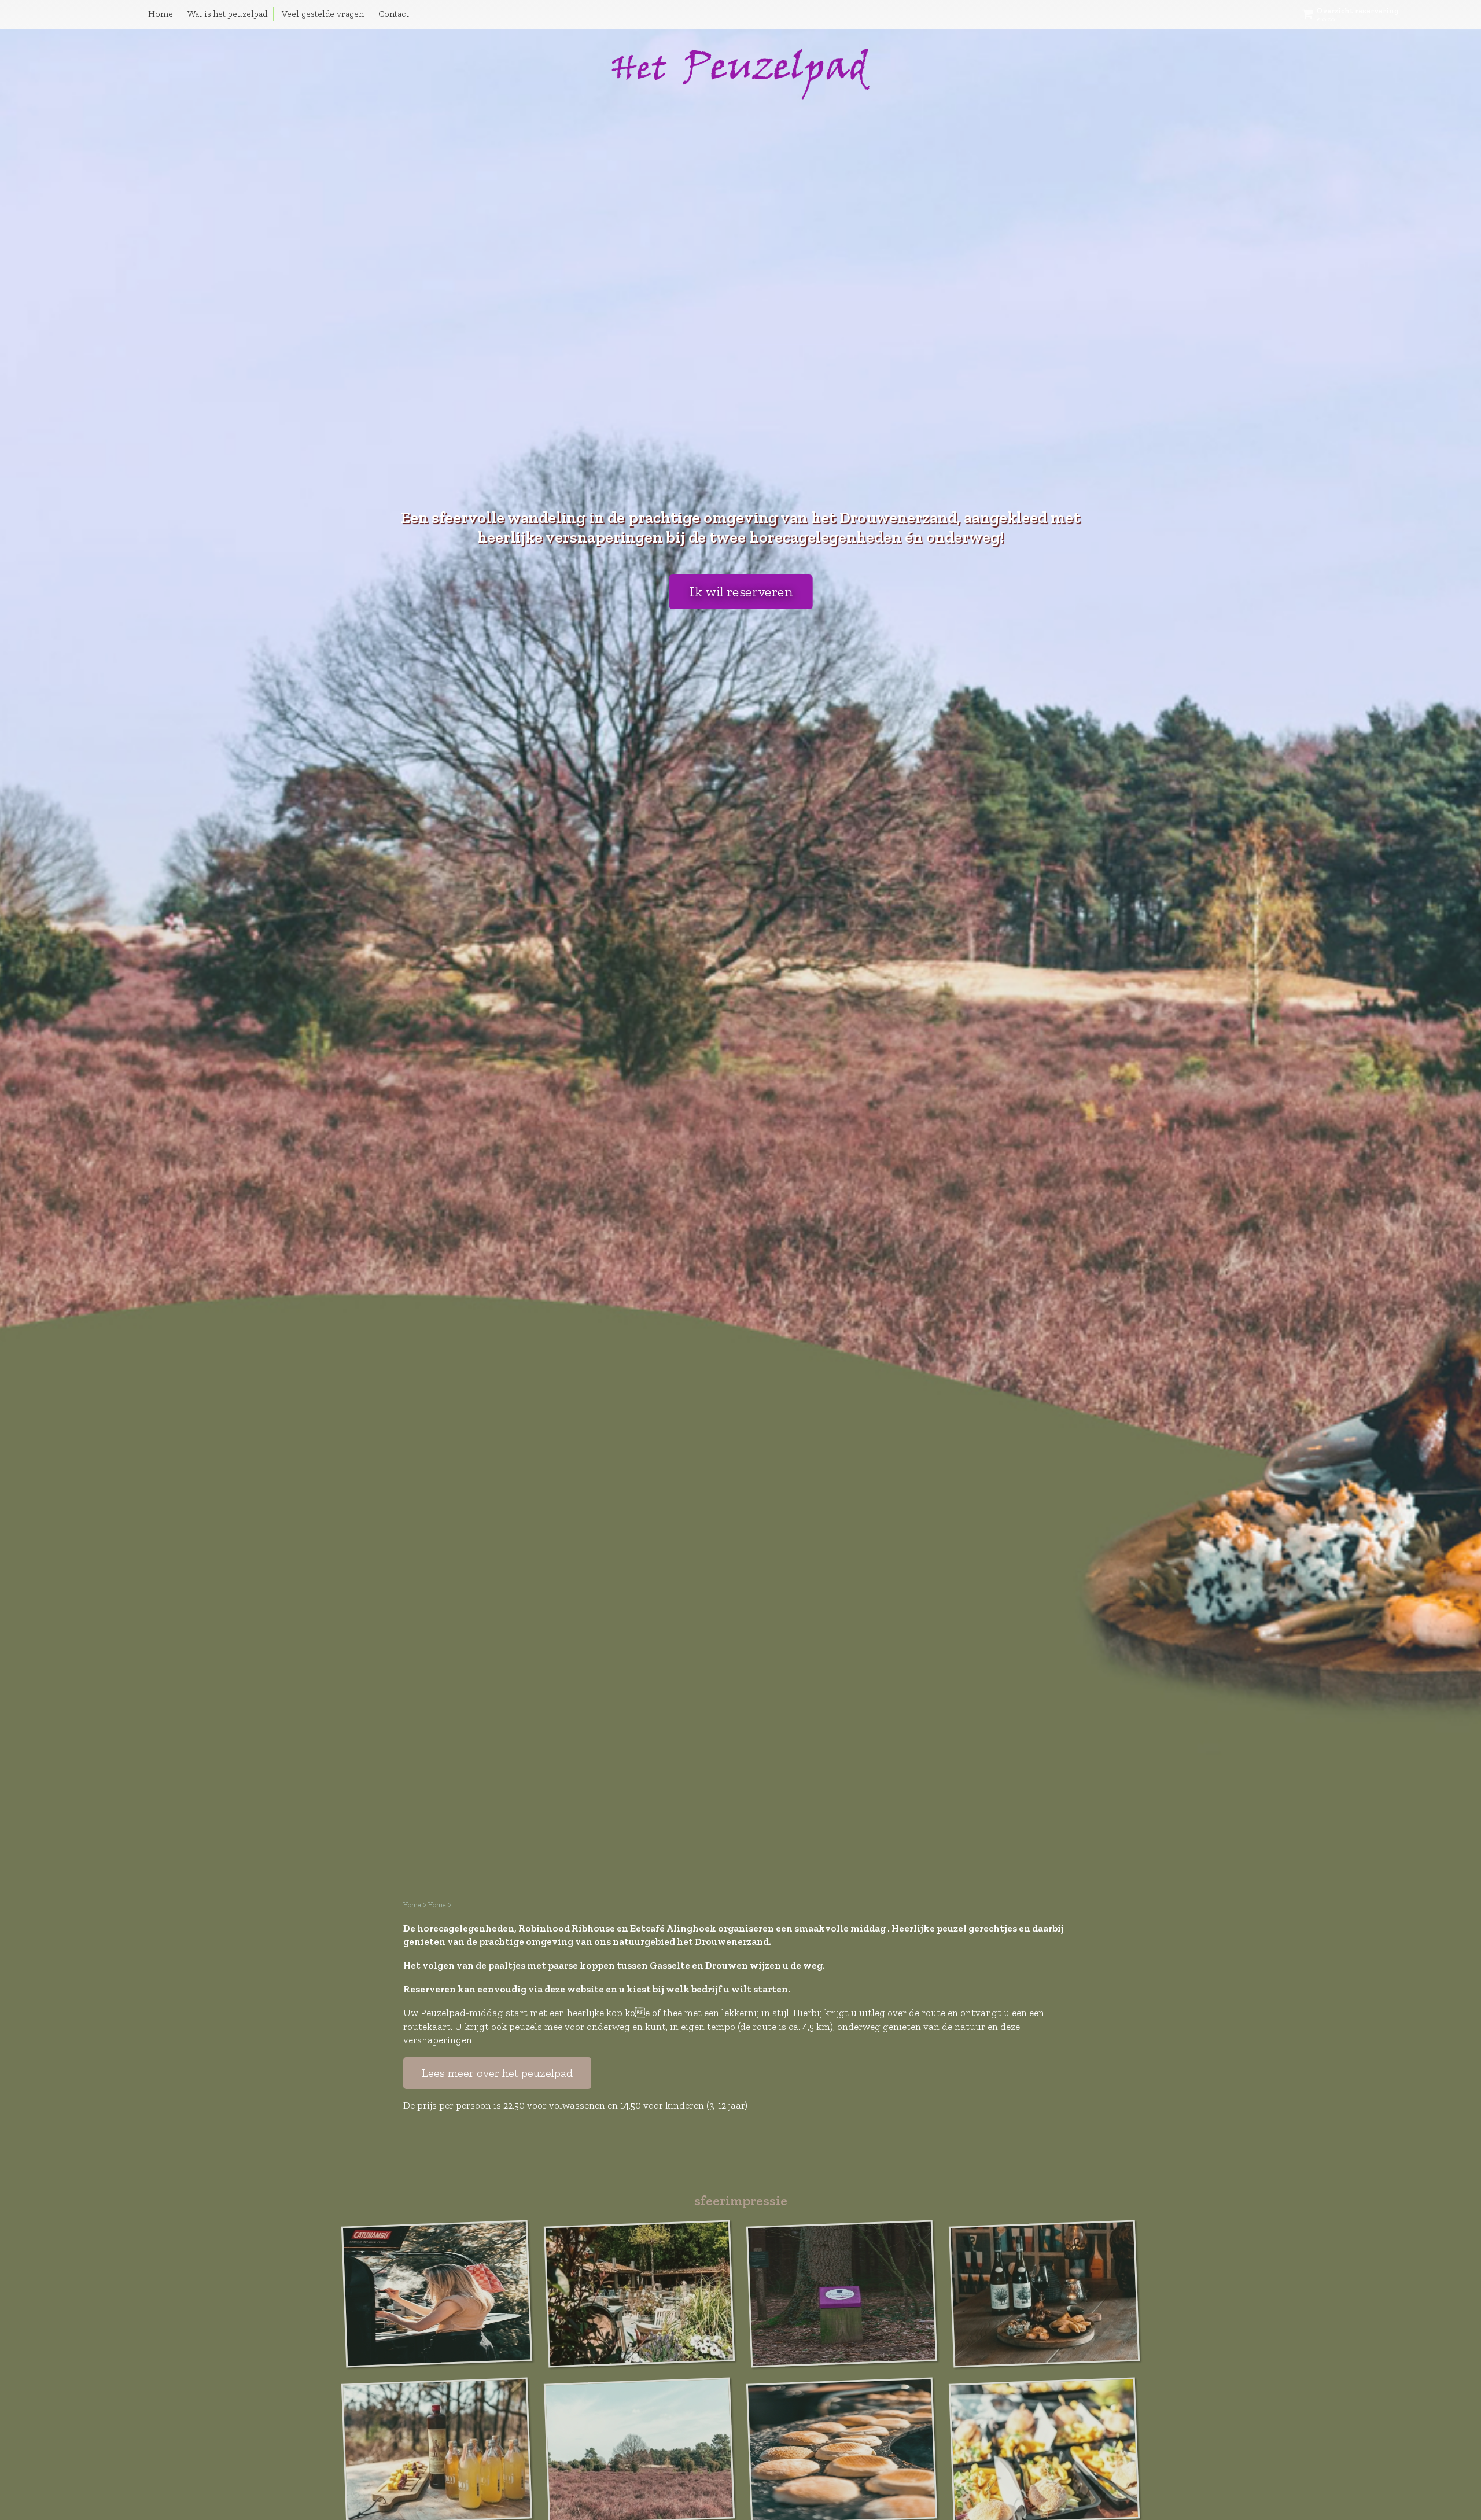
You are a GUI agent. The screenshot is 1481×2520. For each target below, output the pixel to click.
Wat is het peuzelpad (227, 14)
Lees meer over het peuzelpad (497, 2073)
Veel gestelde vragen (323, 14)
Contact (394, 14)
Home (161, 14)
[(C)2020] (437, 2221)
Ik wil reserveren (740, 592)
